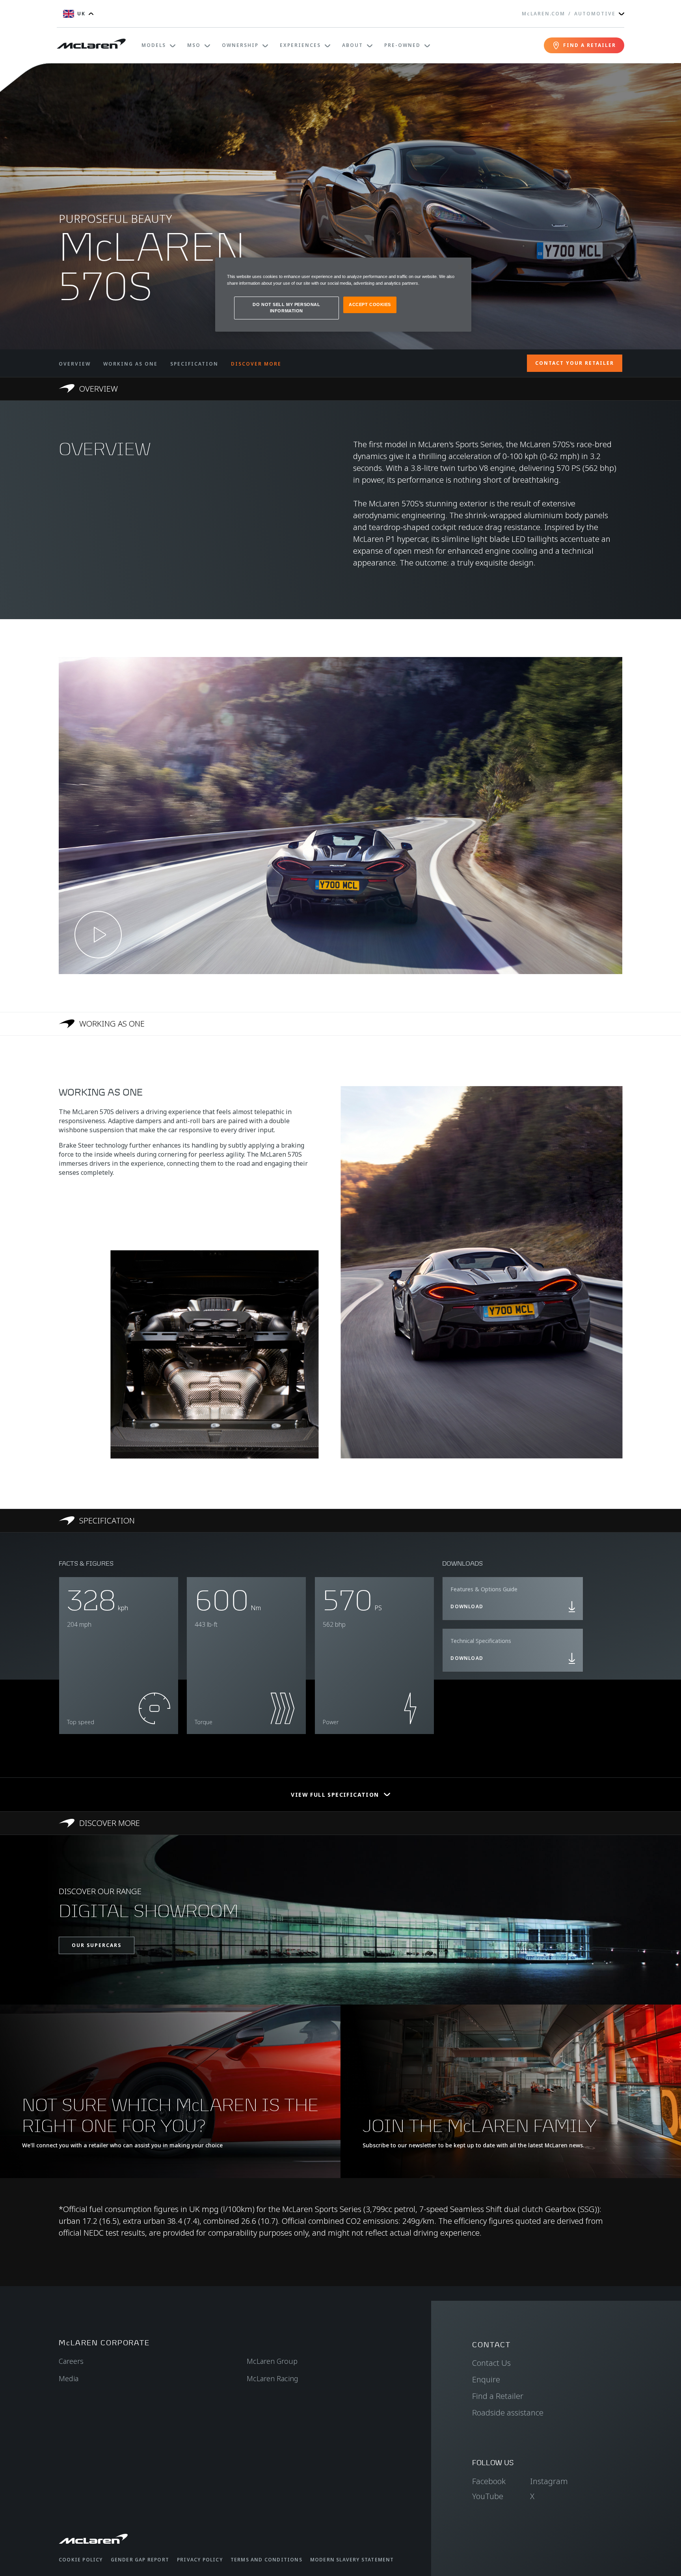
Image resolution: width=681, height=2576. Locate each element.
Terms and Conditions (266, 2560)
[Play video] (98, 935)
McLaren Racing (273, 2378)
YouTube (488, 2496)
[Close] (460, 267)
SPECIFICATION (194, 364)
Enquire (486, 2379)
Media (69, 2378)
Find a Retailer (498, 2396)
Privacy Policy (200, 2560)
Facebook (489, 2481)
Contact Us (491, 2363)
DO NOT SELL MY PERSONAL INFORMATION (286, 308)
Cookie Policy (81, 2560)
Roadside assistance (508, 2413)
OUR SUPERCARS (97, 1945)
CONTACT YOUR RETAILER (575, 363)
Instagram (549, 2481)
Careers (71, 2361)
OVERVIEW (75, 364)
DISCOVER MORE (256, 364)
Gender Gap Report (140, 2560)
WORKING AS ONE (130, 364)
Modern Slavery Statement (352, 2560)
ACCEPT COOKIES (370, 304)
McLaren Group (272, 2361)
